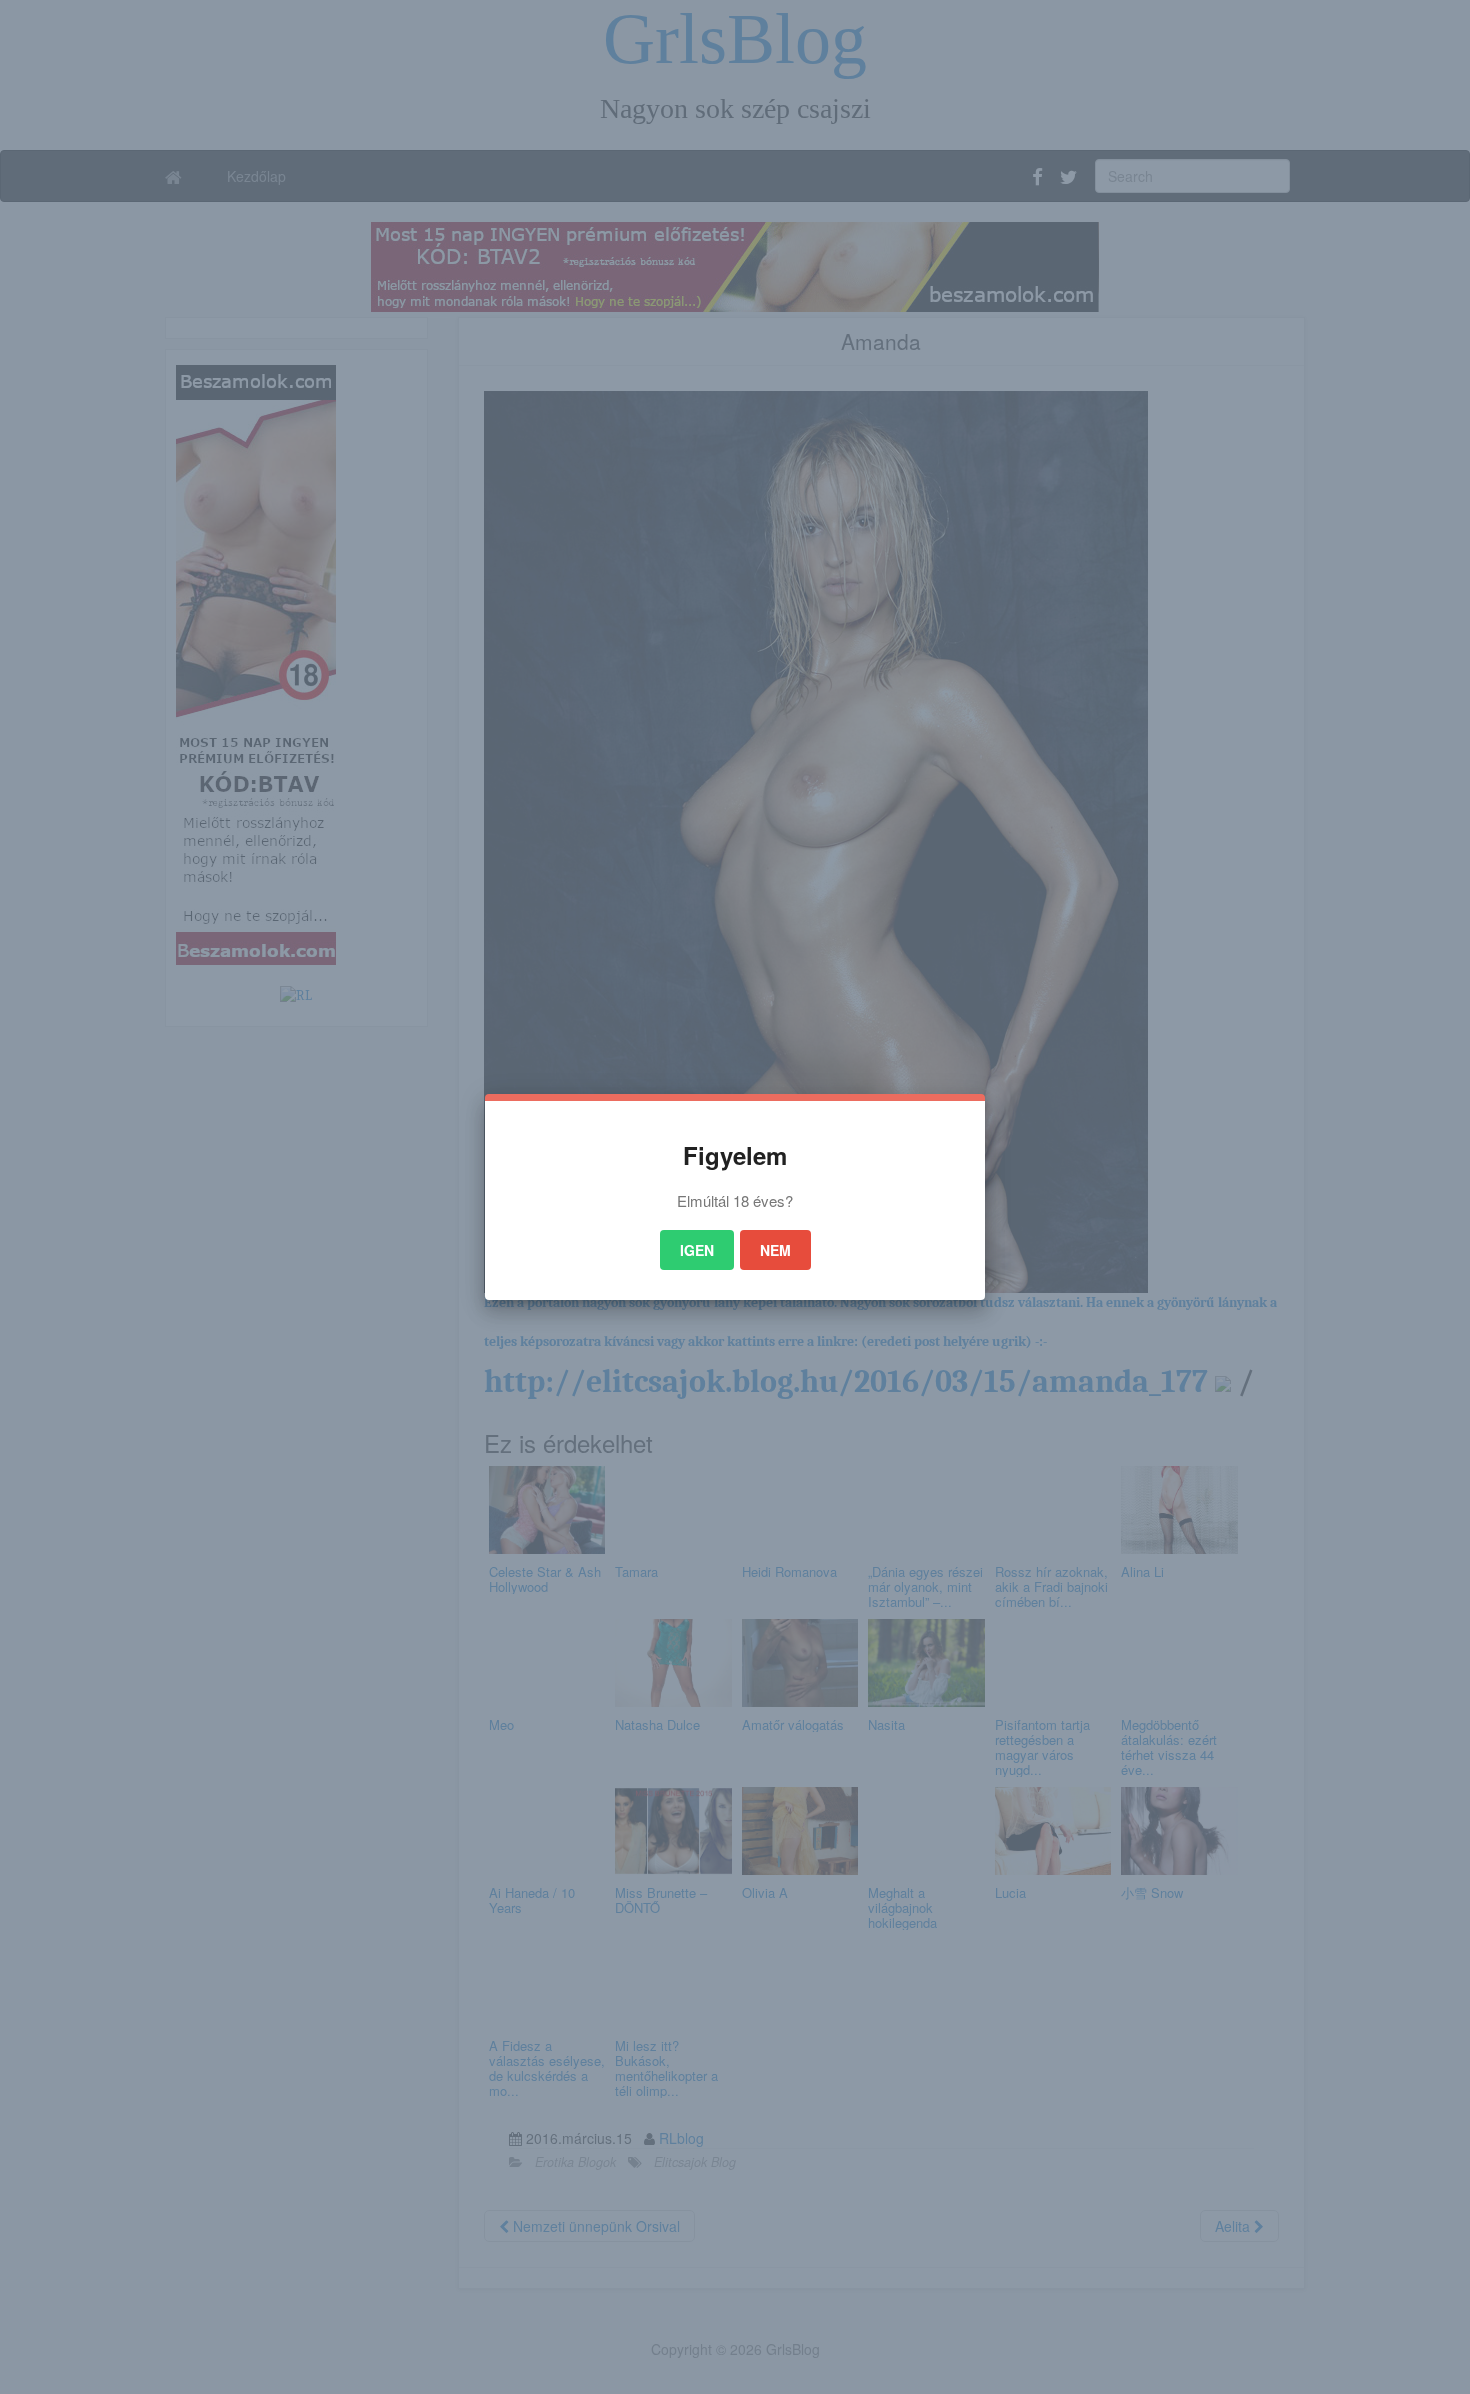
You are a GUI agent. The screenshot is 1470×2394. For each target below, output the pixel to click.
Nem (775, 1250)
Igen (697, 1250)
